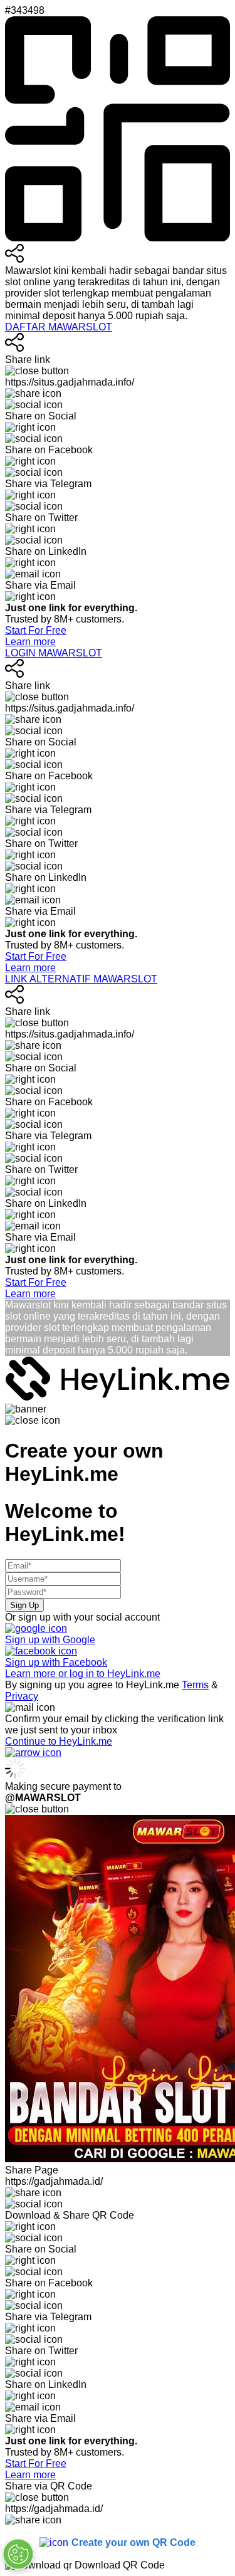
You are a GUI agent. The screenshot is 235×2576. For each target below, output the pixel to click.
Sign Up (24, 1605)
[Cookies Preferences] (18, 2554)
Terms (195, 1685)
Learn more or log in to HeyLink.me (83, 1674)
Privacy (22, 1696)
